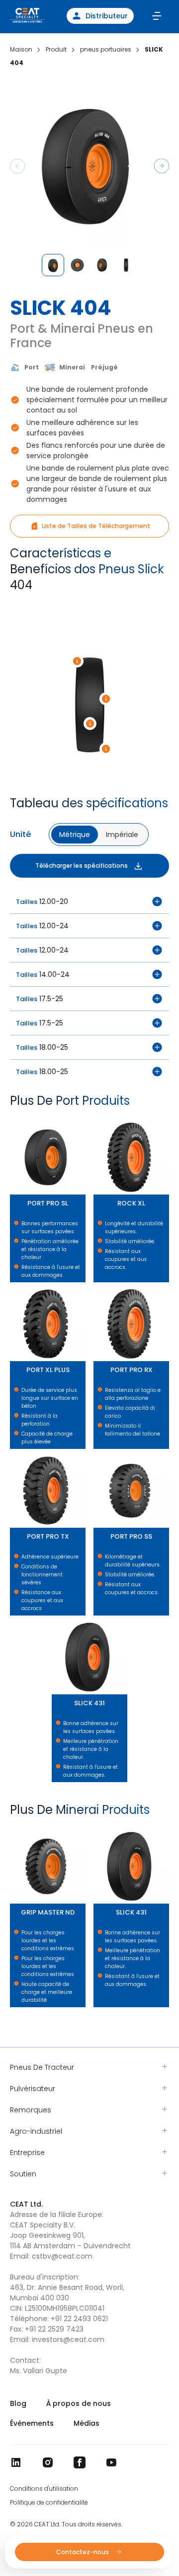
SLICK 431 (54, 1620)
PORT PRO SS (96, 1454)
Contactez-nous (83, 2552)
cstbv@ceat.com (62, 2256)
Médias (87, 2423)
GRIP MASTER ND (13, 1829)
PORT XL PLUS (12, 1287)
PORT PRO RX (96, 1287)
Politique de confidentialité (49, 2503)
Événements (32, 2423)
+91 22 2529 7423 (54, 2329)
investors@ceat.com (68, 2339)
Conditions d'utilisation (44, 2489)
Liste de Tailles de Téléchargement (96, 526)
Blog (18, 2403)
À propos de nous (79, 2403)
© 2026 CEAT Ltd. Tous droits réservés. (66, 2524)
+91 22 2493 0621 (79, 2319)
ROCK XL (95, 1120)
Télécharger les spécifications (82, 866)
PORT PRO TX (12, 1454)
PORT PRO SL (12, 1120)
